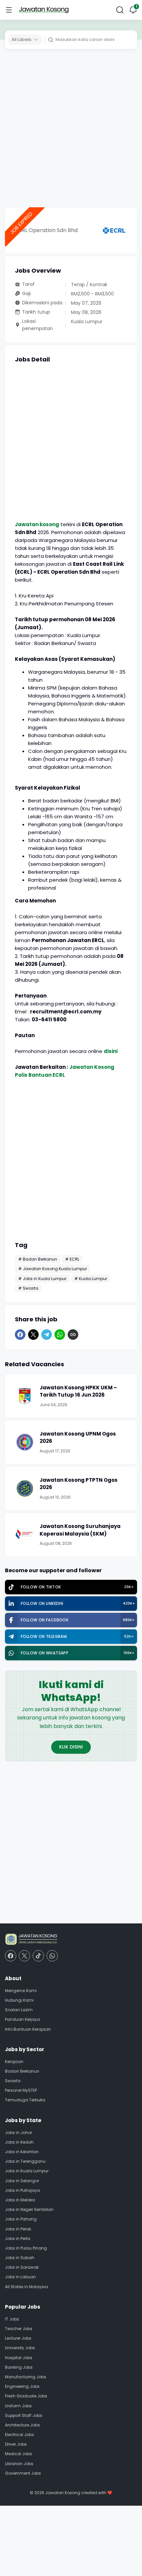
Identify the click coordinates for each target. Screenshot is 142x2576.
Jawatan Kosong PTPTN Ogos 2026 (79, 1484)
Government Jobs (23, 2473)
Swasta (13, 2081)
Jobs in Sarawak (22, 2267)
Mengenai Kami (21, 1991)
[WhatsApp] (60, 1335)
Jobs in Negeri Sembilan (29, 2209)
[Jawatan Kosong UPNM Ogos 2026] (25, 1442)
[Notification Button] (133, 10)
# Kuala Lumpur (91, 1279)
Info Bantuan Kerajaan (28, 2029)
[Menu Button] (9, 10)
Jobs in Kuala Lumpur (27, 2171)
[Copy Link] (73, 1335)
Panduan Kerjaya (22, 2019)
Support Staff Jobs (24, 2415)
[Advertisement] (71, 130)
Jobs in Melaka (20, 2200)
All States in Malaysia (26, 2287)
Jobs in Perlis (18, 2238)
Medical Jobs (18, 2454)
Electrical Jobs (19, 2435)
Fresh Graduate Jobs (26, 2396)
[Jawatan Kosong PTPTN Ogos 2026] (25, 1488)
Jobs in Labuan (20, 2277)
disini (111, 1051)
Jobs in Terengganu (25, 2161)
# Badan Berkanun (38, 1259)
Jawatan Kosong (63, 2493)
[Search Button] (120, 10)
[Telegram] (47, 1335)
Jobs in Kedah (19, 2142)
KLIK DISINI (71, 1747)
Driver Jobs (16, 2444)
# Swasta (28, 1288)
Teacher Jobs (19, 2329)
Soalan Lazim (19, 2010)
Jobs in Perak (18, 2229)
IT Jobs (12, 2319)
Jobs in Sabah (20, 2258)
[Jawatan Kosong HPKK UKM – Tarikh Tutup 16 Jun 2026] (25, 1396)
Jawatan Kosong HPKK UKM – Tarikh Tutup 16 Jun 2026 (78, 1391)
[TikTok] (38, 1956)
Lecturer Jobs (18, 2338)
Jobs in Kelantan (22, 2152)
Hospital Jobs (19, 2358)
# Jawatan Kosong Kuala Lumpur (53, 1269)
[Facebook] (20, 1335)
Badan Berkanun (22, 2071)
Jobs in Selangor (22, 2181)
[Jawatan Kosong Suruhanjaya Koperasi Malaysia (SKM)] (25, 1535)
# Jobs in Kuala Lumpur (42, 1279)
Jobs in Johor (18, 2133)
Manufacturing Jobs (26, 2377)
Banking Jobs (19, 2367)
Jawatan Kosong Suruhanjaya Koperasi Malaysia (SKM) (80, 1530)
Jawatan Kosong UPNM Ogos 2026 (78, 1438)
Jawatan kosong (37, 524)
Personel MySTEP (21, 2090)
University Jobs (20, 2348)
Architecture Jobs (22, 2425)
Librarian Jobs (19, 2464)
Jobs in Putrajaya (22, 2190)
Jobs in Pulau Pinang (26, 2248)
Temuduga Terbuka (25, 2100)
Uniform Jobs (18, 2406)
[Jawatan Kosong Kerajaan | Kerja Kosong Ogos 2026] (44, 10)
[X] (33, 1335)
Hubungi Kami (19, 2000)
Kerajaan (14, 2062)
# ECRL (72, 1259)
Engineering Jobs (22, 2386)
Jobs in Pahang (21, 2219)
